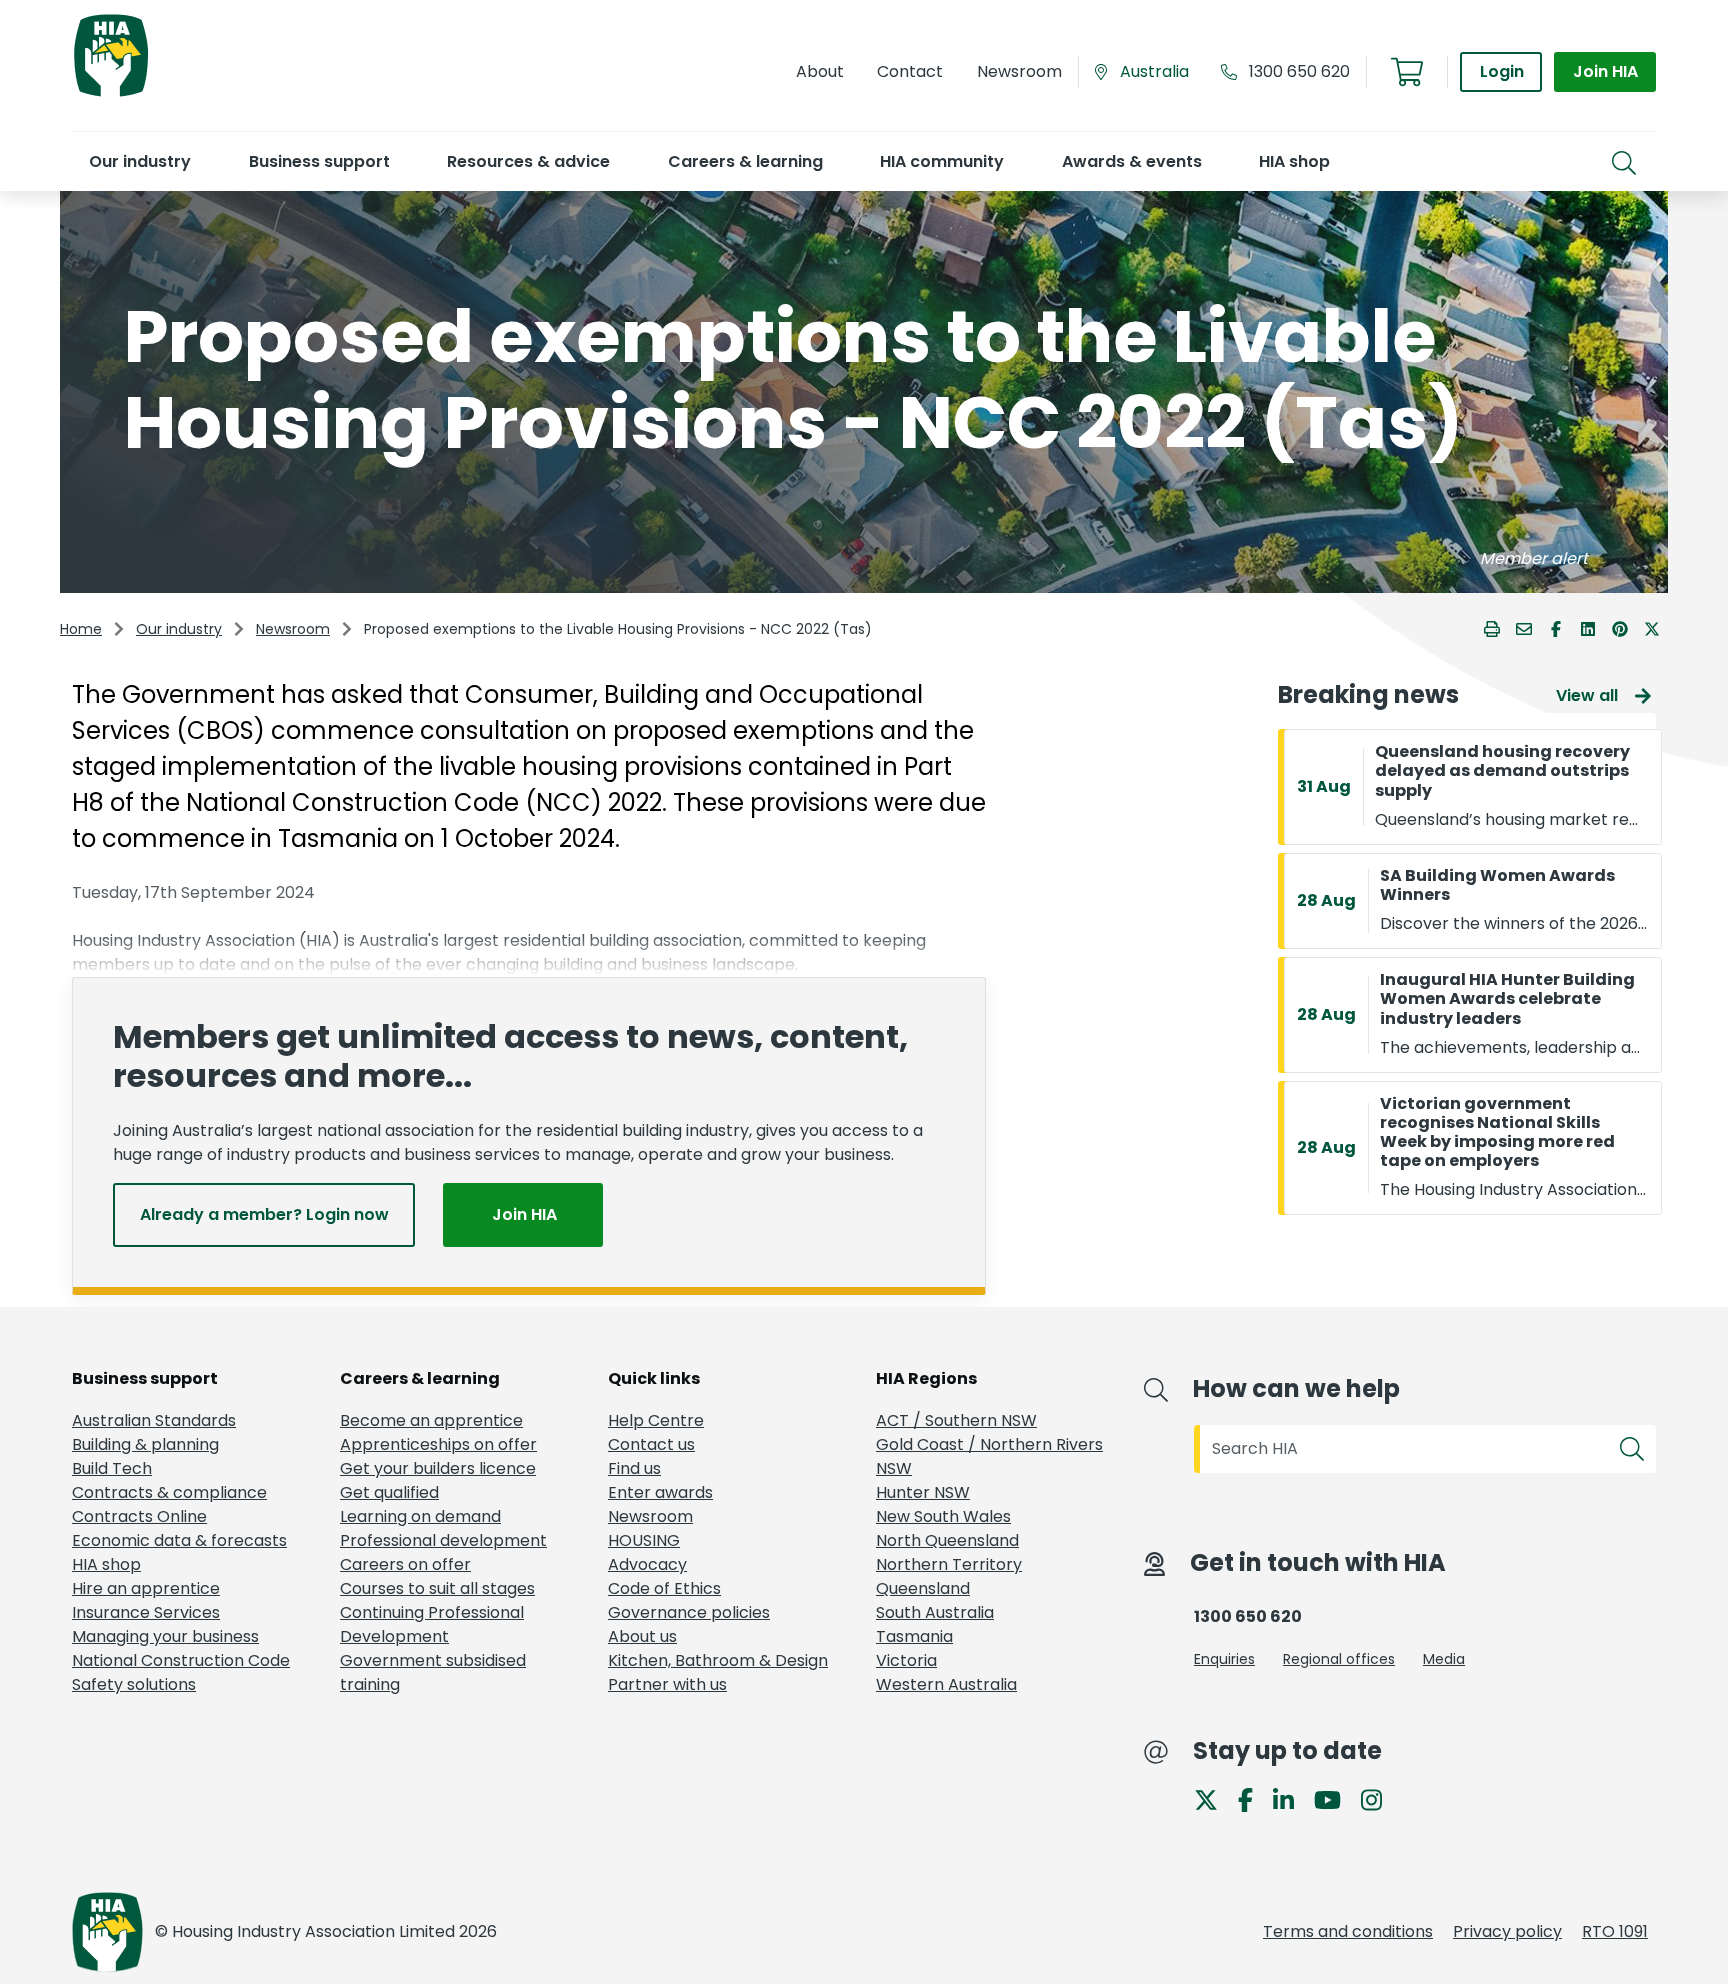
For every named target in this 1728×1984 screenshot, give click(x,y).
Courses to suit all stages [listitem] (437, 1588)
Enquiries (1224, 1659)
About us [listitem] (642, 1636)
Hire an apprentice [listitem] (146, 1588)
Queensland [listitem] (923, 1588)
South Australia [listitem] (935, 1612)
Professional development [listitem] (443, 1540)
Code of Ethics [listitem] (664, 1588)
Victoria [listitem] (906, 1660)
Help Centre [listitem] (656, 1420)
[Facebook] (1253, 1798)
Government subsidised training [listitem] (433, 1672)
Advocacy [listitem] (647, 1564)
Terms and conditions (1348, 1931)
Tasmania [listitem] (914, 1636)
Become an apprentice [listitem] (431, 1420)
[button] (139, 161)
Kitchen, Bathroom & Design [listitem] (718, 1660)
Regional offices (1339, 1659)
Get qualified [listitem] (389, 1492)
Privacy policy (1507, 1931)
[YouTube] (1335, 1798)
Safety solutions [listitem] (134, 1684)
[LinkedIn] (1291, 1798)
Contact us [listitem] (651, 1444)
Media (1444, 1659)
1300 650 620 (1299, 71)
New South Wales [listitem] (943, 1516)
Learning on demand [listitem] (420, 1516)
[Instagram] (1379, 1798)
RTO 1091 (1615, 1931)
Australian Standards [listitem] (154, 1420)
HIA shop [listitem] (106, 1564)
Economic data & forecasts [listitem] (179, 1540)
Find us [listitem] (634, 1468)
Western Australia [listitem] (946, 1684)
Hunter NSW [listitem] (923, 1492)
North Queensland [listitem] (947, 1540)
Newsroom (293, 629)
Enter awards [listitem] (660, 1492)
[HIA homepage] (111, 94)
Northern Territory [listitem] (949, 1564)
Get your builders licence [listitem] (438, 1468)
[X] (1214, 1798)
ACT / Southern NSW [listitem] (956, 1420)
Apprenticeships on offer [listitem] (438, 1444)
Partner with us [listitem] (667, 1684)
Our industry (179, 629)
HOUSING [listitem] (644, 1540)
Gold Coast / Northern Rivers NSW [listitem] (989, 1456)
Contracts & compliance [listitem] (169, 1492)
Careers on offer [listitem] (405, 1564)
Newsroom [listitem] (650, 1516)
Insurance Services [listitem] (146, 1612)
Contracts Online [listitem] (139, 1516)
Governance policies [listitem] (689, 1612)
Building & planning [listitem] (145, 1444)
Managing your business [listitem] (165, 1636)
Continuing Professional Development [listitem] (432, 1624)
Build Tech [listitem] (112, 1468)
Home (81, 629)
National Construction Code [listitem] (181, 1660)
